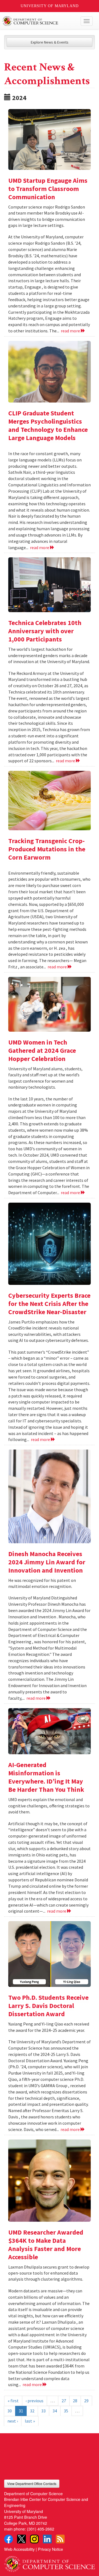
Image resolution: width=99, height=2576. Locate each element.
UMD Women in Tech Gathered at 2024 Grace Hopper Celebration (42, 1050)
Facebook (9, 2539)
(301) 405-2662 (41, 2529)
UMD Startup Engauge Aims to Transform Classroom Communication (48, 189)
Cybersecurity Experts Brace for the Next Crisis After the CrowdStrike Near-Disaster (49, 1304)
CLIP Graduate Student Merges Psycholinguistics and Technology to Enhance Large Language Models (48, 425)
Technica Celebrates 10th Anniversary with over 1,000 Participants (45, 631)
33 (43, 2411)
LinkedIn (47, 2539)
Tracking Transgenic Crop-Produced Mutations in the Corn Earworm (47, 849)
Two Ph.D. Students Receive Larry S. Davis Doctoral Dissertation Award (48, 2006)
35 (66, 2411)
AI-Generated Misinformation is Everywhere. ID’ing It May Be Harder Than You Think (46, 1777)
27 (64, 2401)
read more (71, 331)
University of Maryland (50, 6)
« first (13, 2401)
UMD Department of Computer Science (40, 21)
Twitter (21, 2539)
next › (13, 2421)
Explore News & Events (50, 42)
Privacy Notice (50, 2549)
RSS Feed (60, 2539)
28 (75, 2401)
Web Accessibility (19, 2549)
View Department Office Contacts (32, 2484)
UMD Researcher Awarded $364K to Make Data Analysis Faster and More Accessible (46, 2245)
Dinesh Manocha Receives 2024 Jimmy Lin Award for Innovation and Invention (47, 1562)
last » (30, 2421)
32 (32, 2411)
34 (55, 2411)
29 (86, 2401)
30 (10, 2411)
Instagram (34, 2539)
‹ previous (35, 2401)
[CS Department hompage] (50, 2562)
